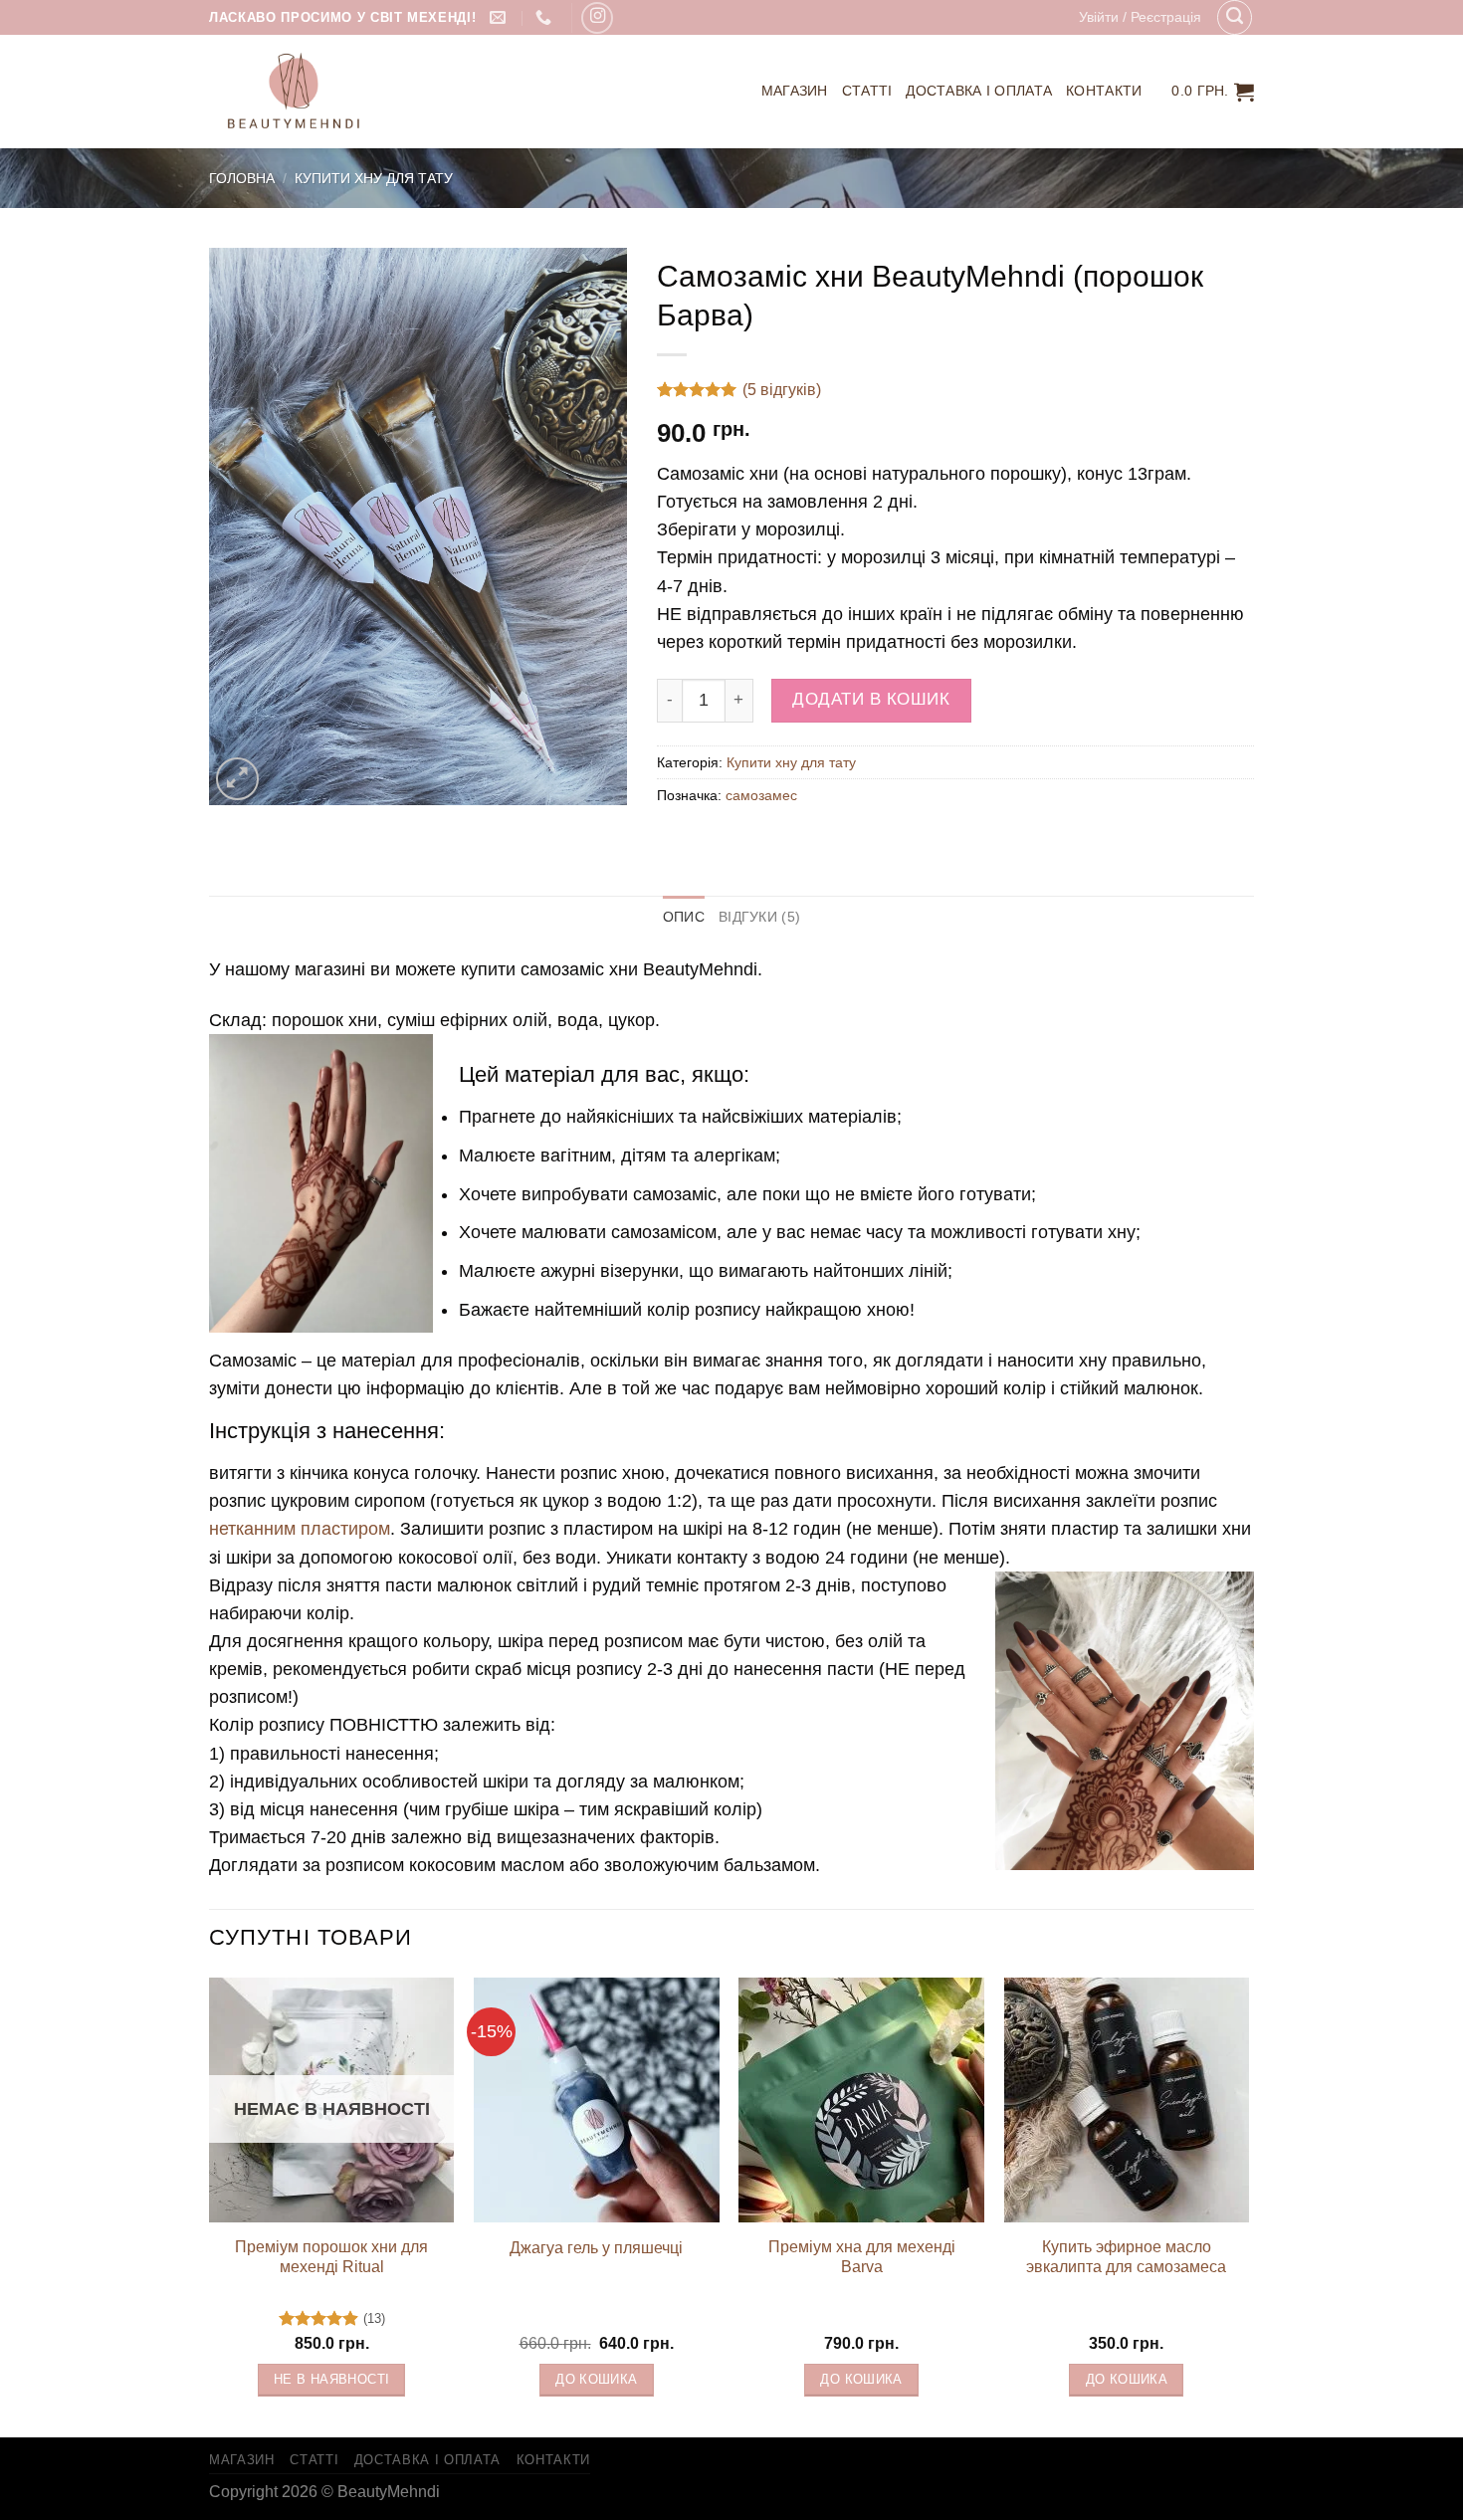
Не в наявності (331, 2380)
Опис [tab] (684, 917)
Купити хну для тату (374, 178)
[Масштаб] (237, 779)
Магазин (795, 91)
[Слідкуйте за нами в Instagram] (597, 18)
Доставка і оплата (979, 91)
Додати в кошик (871, 699)
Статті (867, 91)
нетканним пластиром (300, 1529)
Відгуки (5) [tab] (759, 917)
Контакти (1104, 91)
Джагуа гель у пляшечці (596, 2248)
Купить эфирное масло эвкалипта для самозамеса (1126, 2257)
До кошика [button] (596, 2380)
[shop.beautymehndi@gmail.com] (500, 17)
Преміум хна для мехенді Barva (862, 2257)
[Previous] (210, 2206)
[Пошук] (1235, 17)
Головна (242, 178)
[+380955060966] (546, 17)
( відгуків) (782, 390)
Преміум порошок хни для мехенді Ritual (331, 2257)
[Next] (1248, 2206)
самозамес (761, 795)
